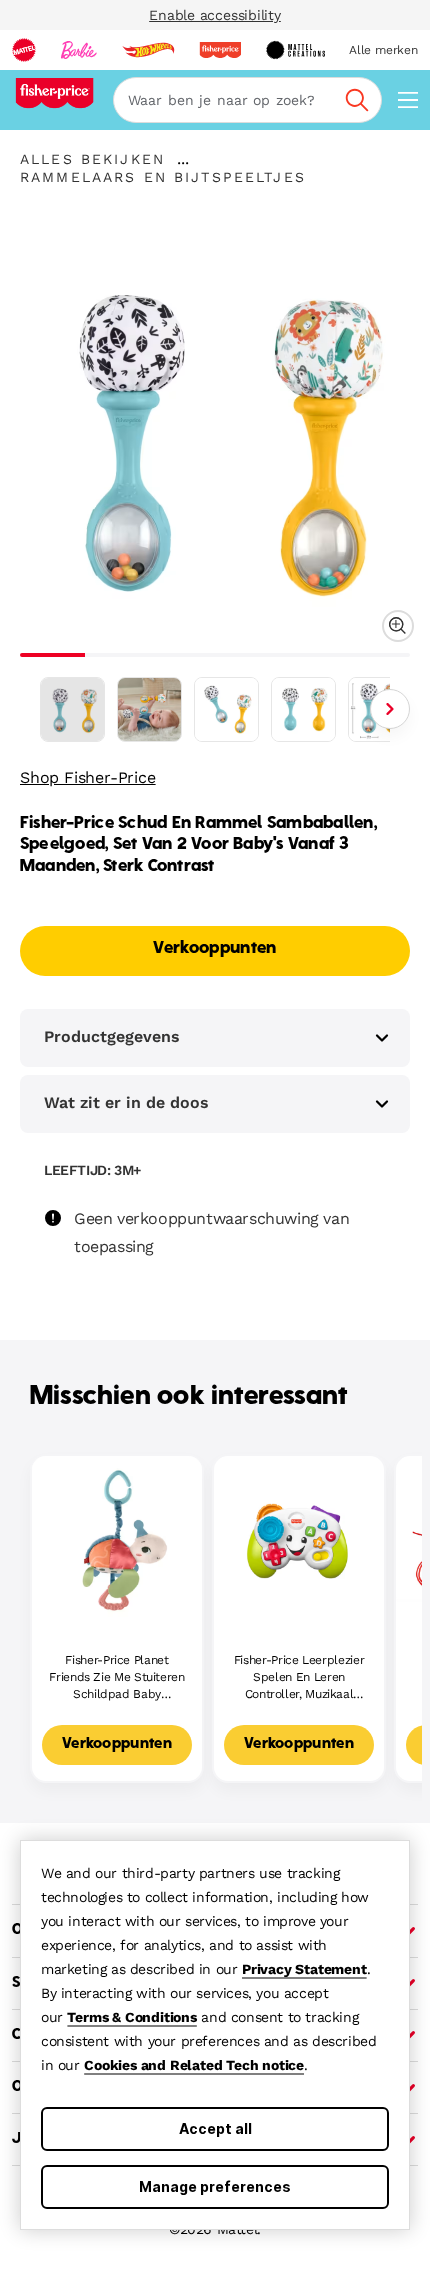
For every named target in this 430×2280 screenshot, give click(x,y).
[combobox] (247, 100)
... (183, 159)
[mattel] (24, 50)
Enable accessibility (215, 15)
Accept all (215, 2128)
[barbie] (79, 50)
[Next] (390, 709)
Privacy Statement (304, 1969)
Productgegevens (112, 1036)
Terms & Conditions (131, 2017)
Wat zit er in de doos (126, 1102)
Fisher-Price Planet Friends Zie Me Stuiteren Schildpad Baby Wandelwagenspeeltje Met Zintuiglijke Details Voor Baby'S (116, 1677)
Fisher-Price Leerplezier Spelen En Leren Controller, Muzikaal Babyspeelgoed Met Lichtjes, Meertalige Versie (299, 1677)
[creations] (295, 50)
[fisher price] (220, 50)
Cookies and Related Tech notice (194, 2065)
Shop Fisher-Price (88, 777)
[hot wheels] (148, 50)
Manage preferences (215, 2186)
